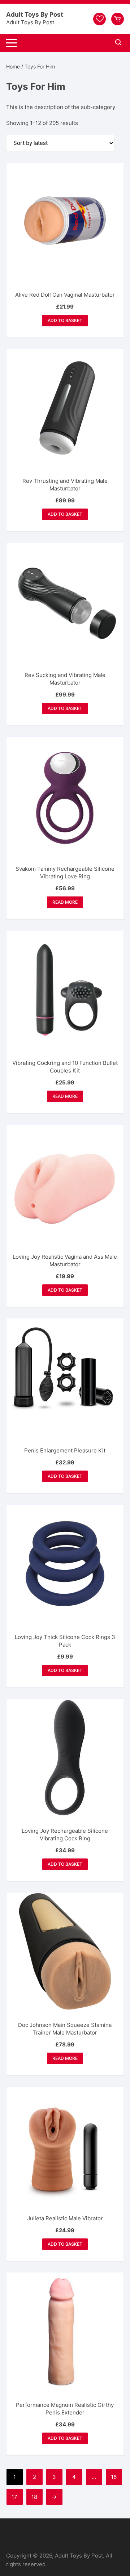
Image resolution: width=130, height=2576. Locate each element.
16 (114, 2477)
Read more (65, 902)
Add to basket (65, 320)
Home (13, 66)
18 (34, 2497)
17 (14, 2497)
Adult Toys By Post (35, 14)
